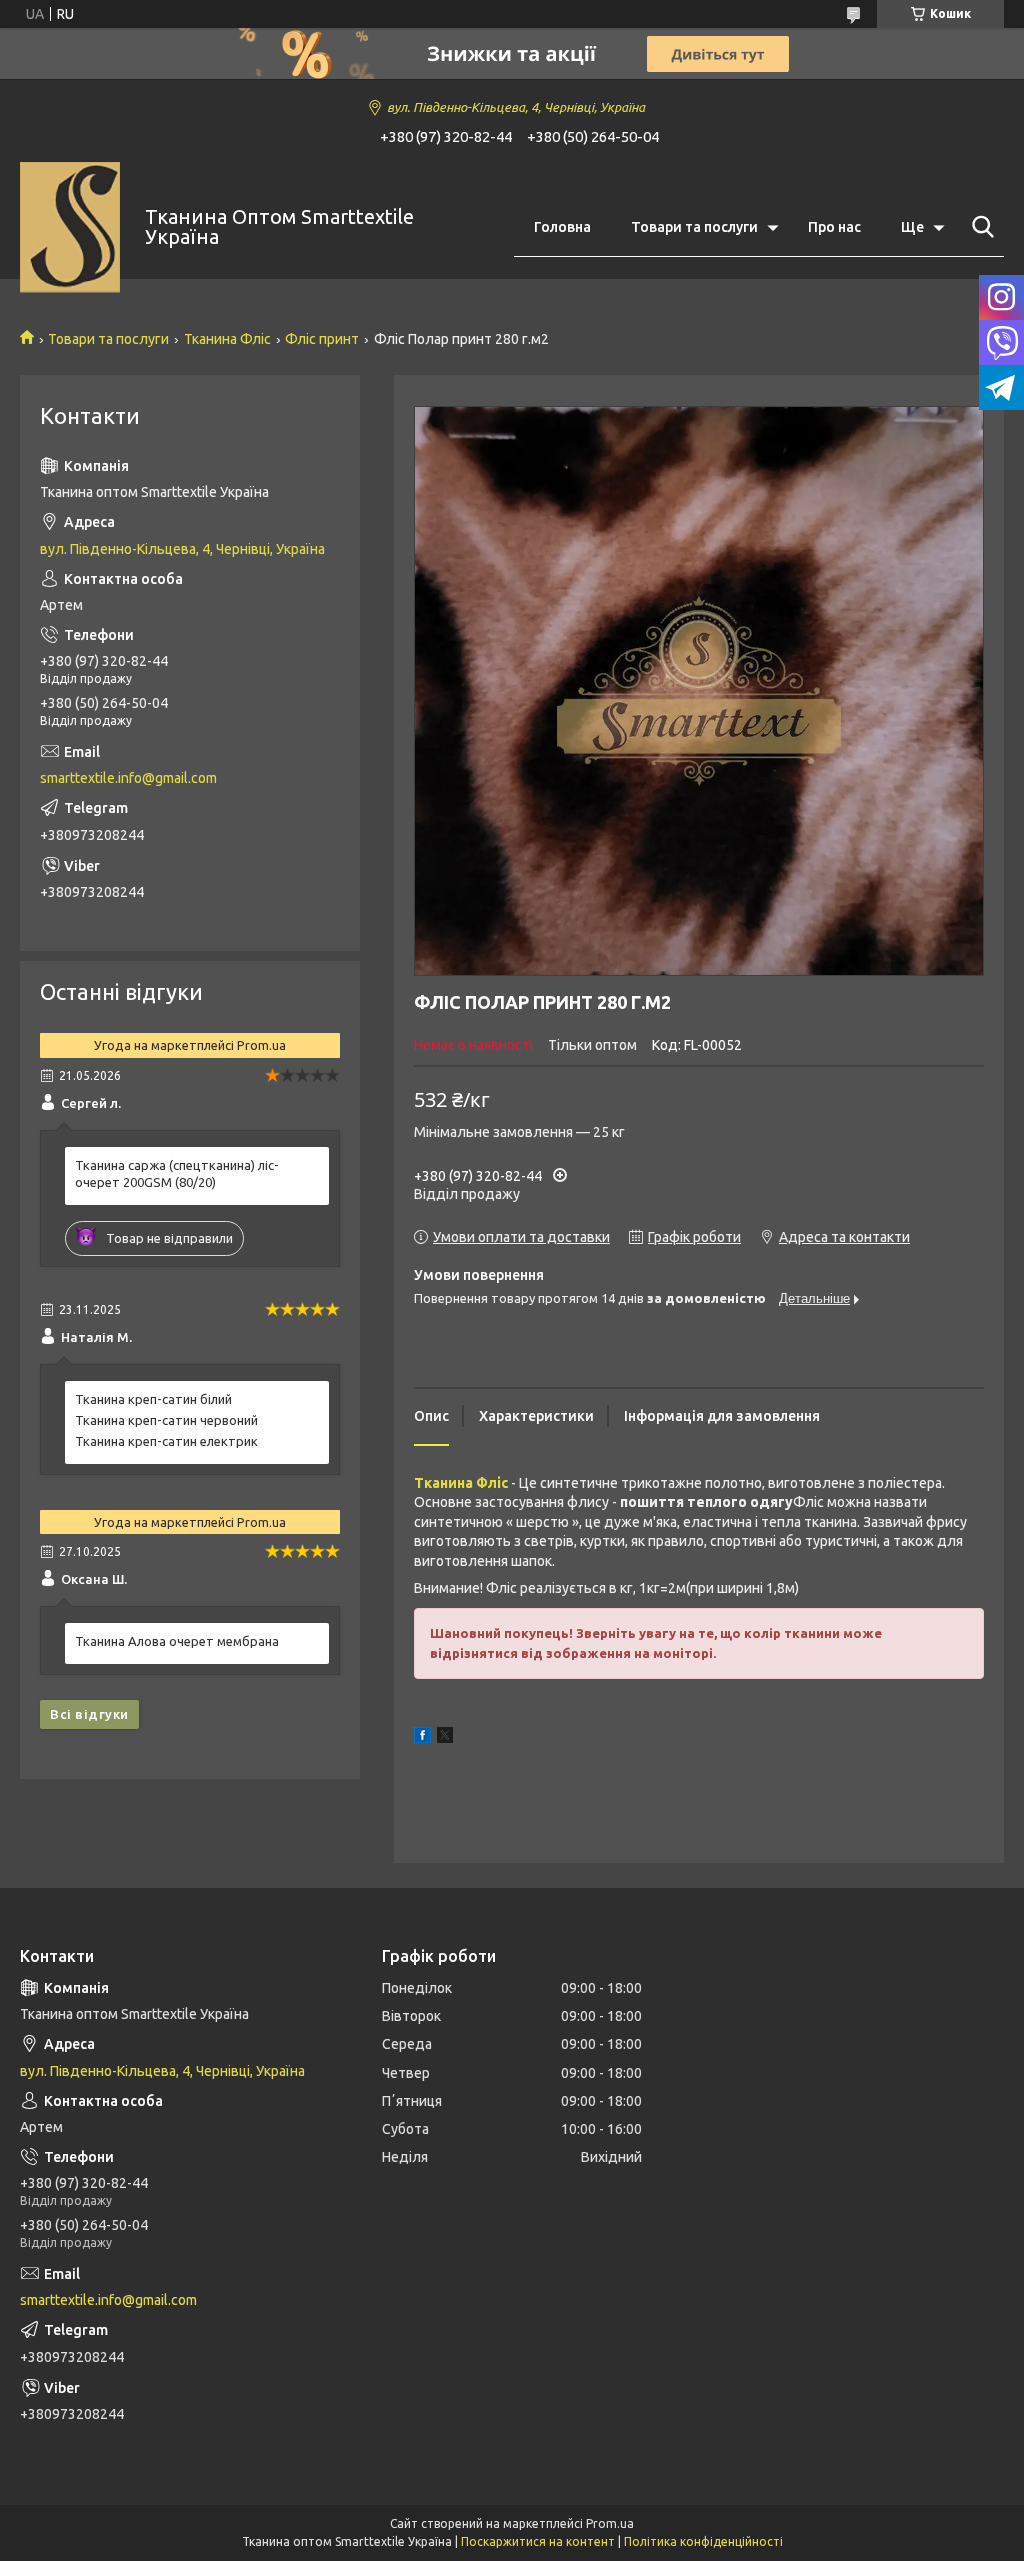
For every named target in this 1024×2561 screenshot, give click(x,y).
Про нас (834, 227)
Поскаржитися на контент (538, 2541)
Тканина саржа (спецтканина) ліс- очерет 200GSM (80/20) (177, 1173)
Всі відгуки (89, 1714)
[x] (445, 1738)
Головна (562, 227)
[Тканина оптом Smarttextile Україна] (70, 227)
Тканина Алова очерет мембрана (177, 1641)
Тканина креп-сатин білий (153, 1399)
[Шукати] (979, 227)
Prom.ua (610, 2523)
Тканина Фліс (227, 339)
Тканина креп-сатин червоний (166, 1420)
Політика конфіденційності (703, 2541)
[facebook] (422, 1738)
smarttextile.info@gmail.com (128, 778)
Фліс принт (322, 339)
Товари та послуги (694, 227)
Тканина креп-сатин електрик (166, 1441)
